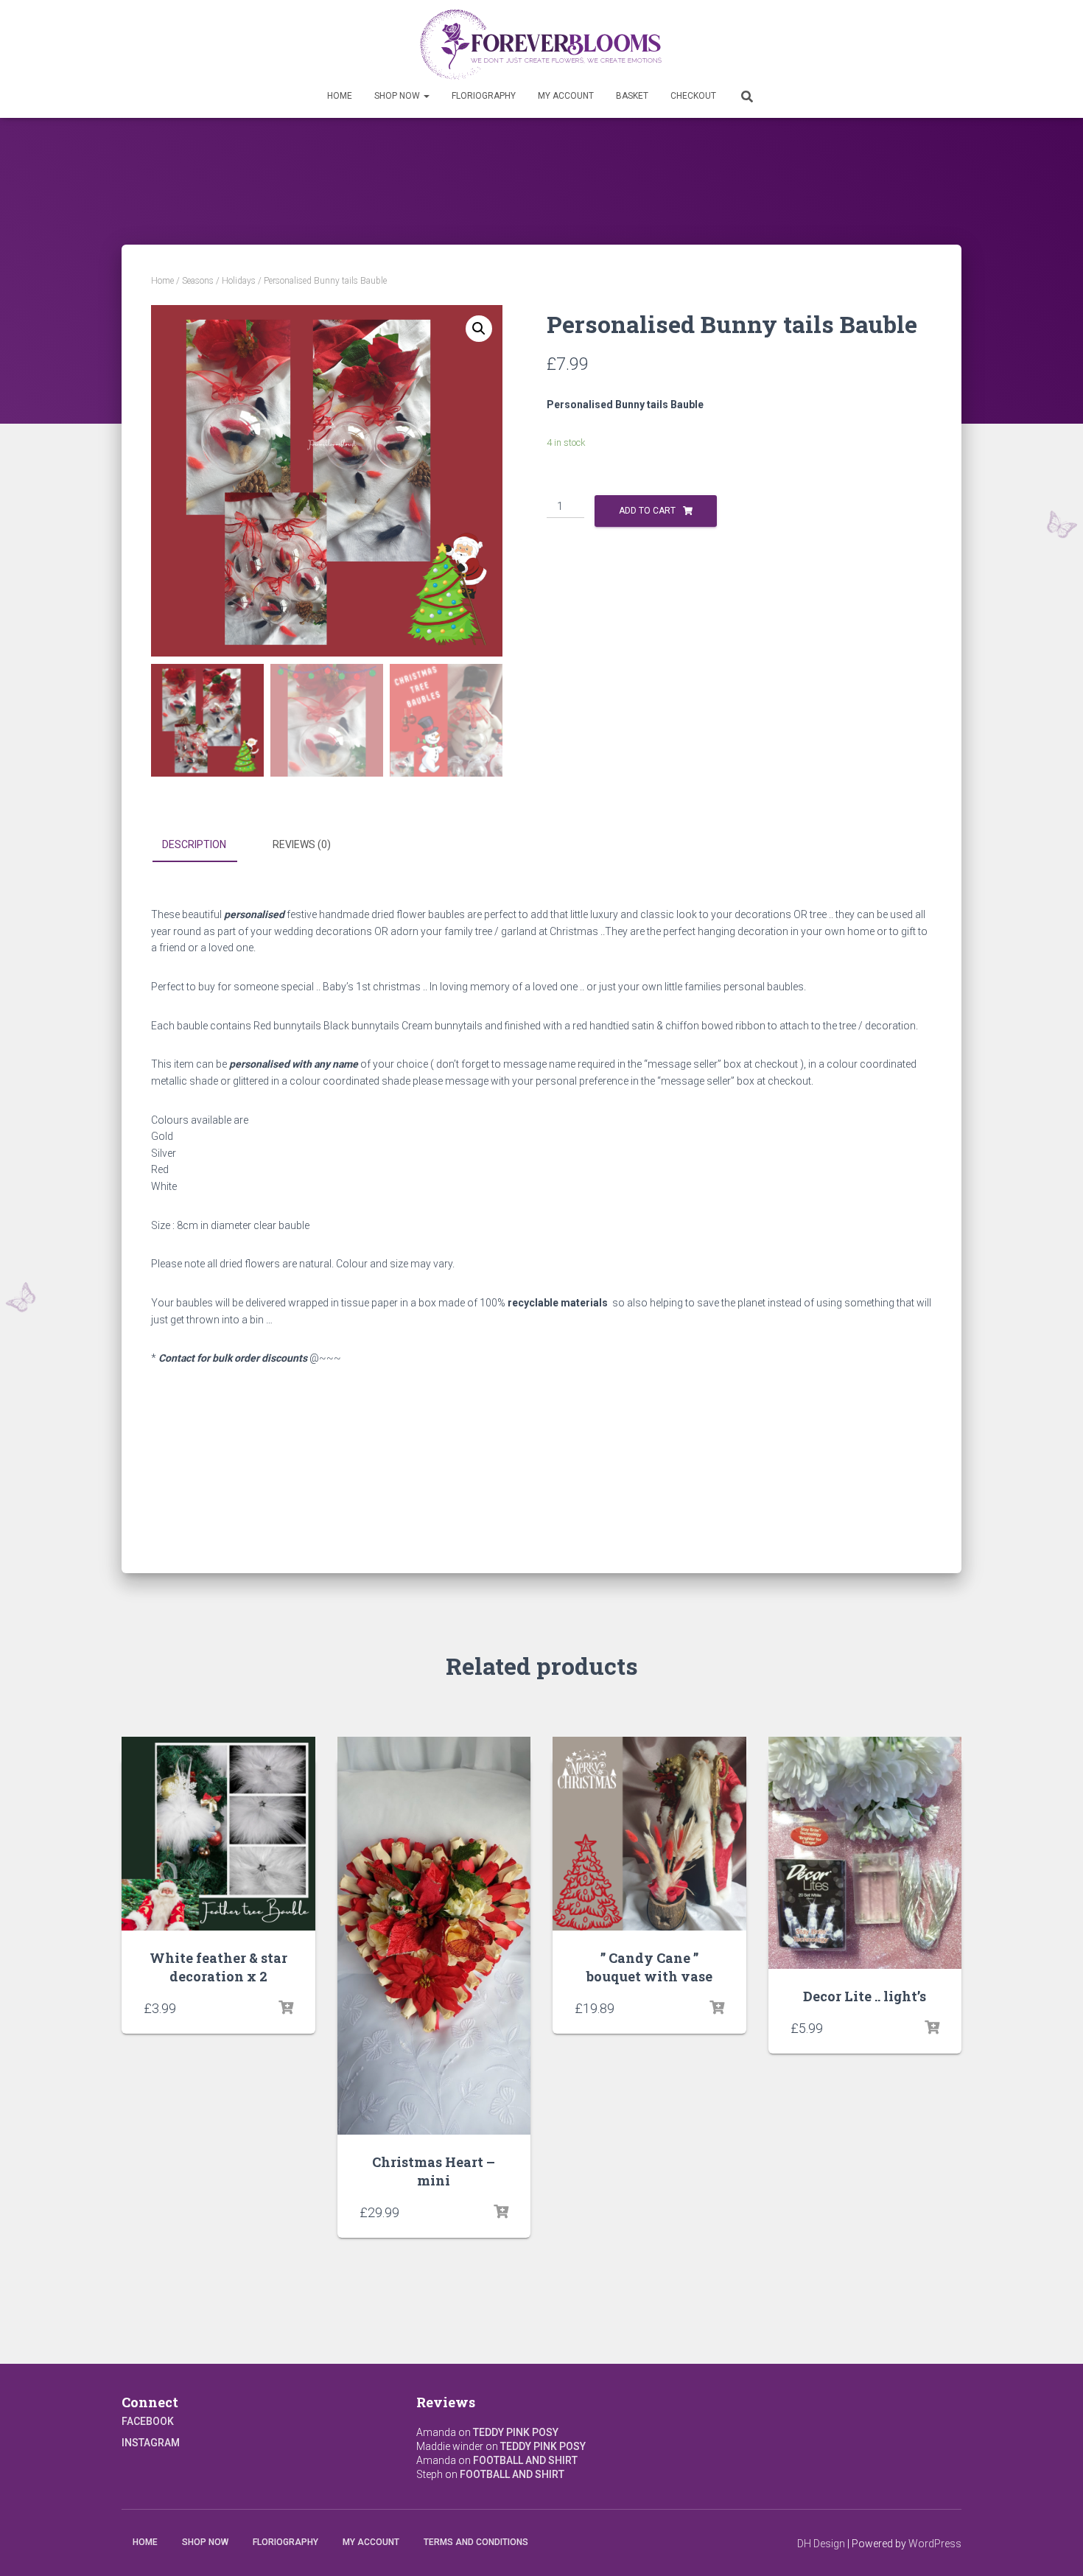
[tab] (205, 845)
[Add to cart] (286, 2008)
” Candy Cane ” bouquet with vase (649, 1967)
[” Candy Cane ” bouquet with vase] (649, 1834)
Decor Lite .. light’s (865, 1996)
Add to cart (647, 511)
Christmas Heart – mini (434, 2171)
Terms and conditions (476, 2542)
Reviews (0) (302, 844)
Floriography (484, 96)
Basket (632, 96)
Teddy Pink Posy (516, 2432)
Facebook (148, 2421)
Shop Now (398, 96)
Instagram (151, 2443)
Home (340, 96)
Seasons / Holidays (219, 281)
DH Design (821, 2544)
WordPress (935, 2544)
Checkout (693, 96)
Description (194, 844)
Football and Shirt (525, 2460)
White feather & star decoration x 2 (218, 1967)
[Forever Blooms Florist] (542, 44)
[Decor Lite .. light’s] (865, 1853)
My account (566, 96)
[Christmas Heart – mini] (434, 1936)
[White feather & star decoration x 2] (218, 1834)
